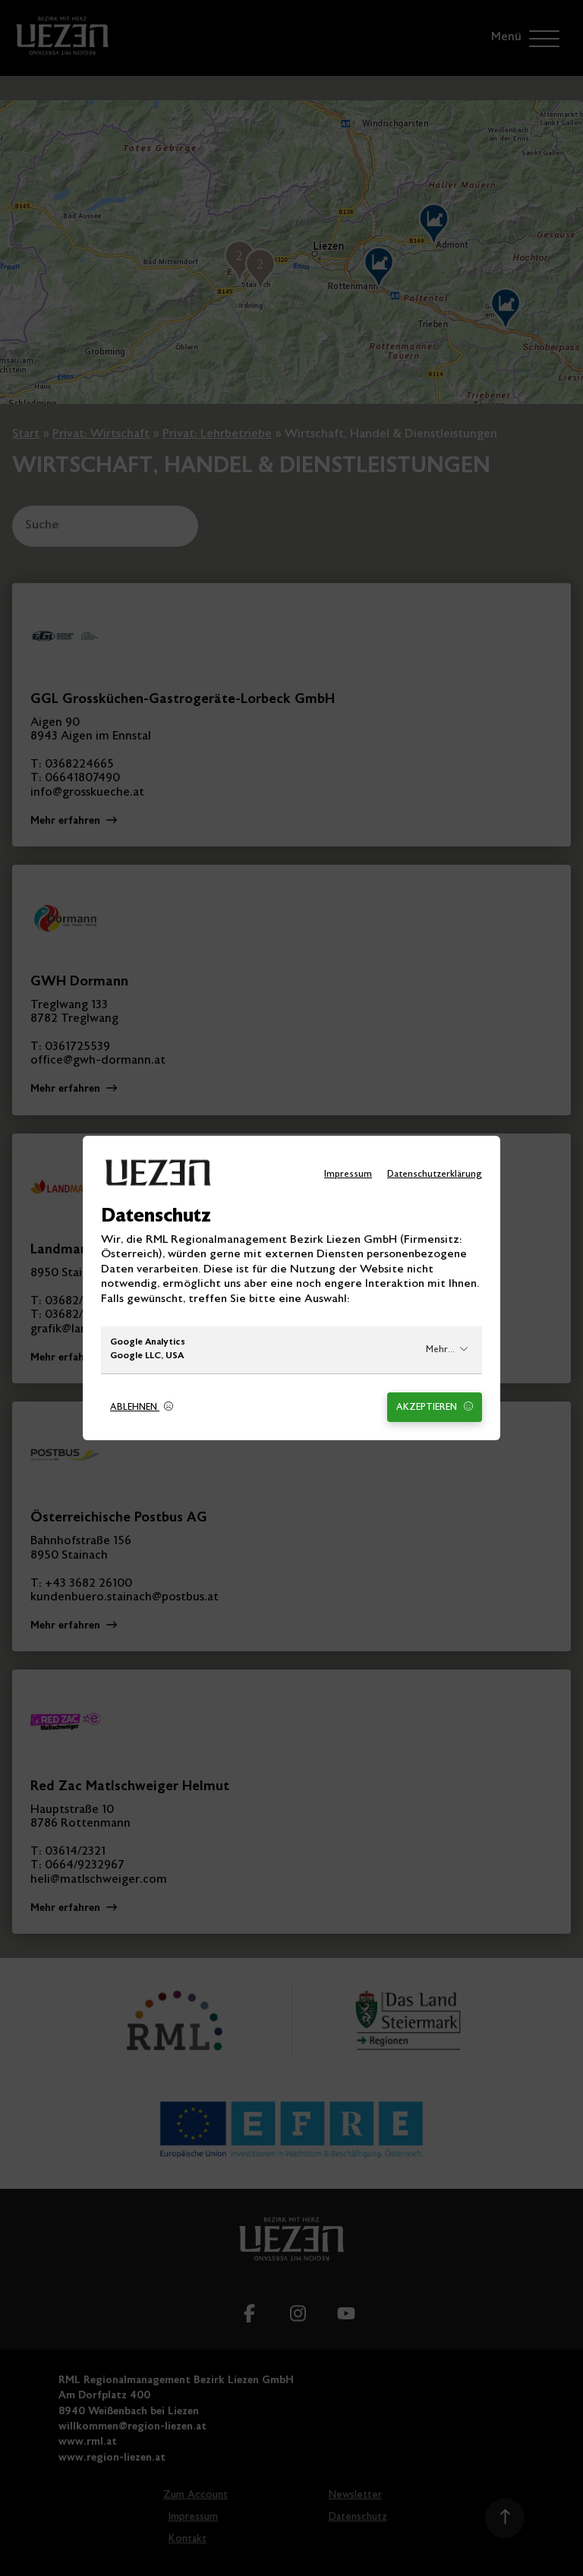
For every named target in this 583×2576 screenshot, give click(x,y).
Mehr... (440, 1350)
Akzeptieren (428, 1408)
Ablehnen (135, 1408)
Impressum (348, 1175)
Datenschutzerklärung (435, 1175)
